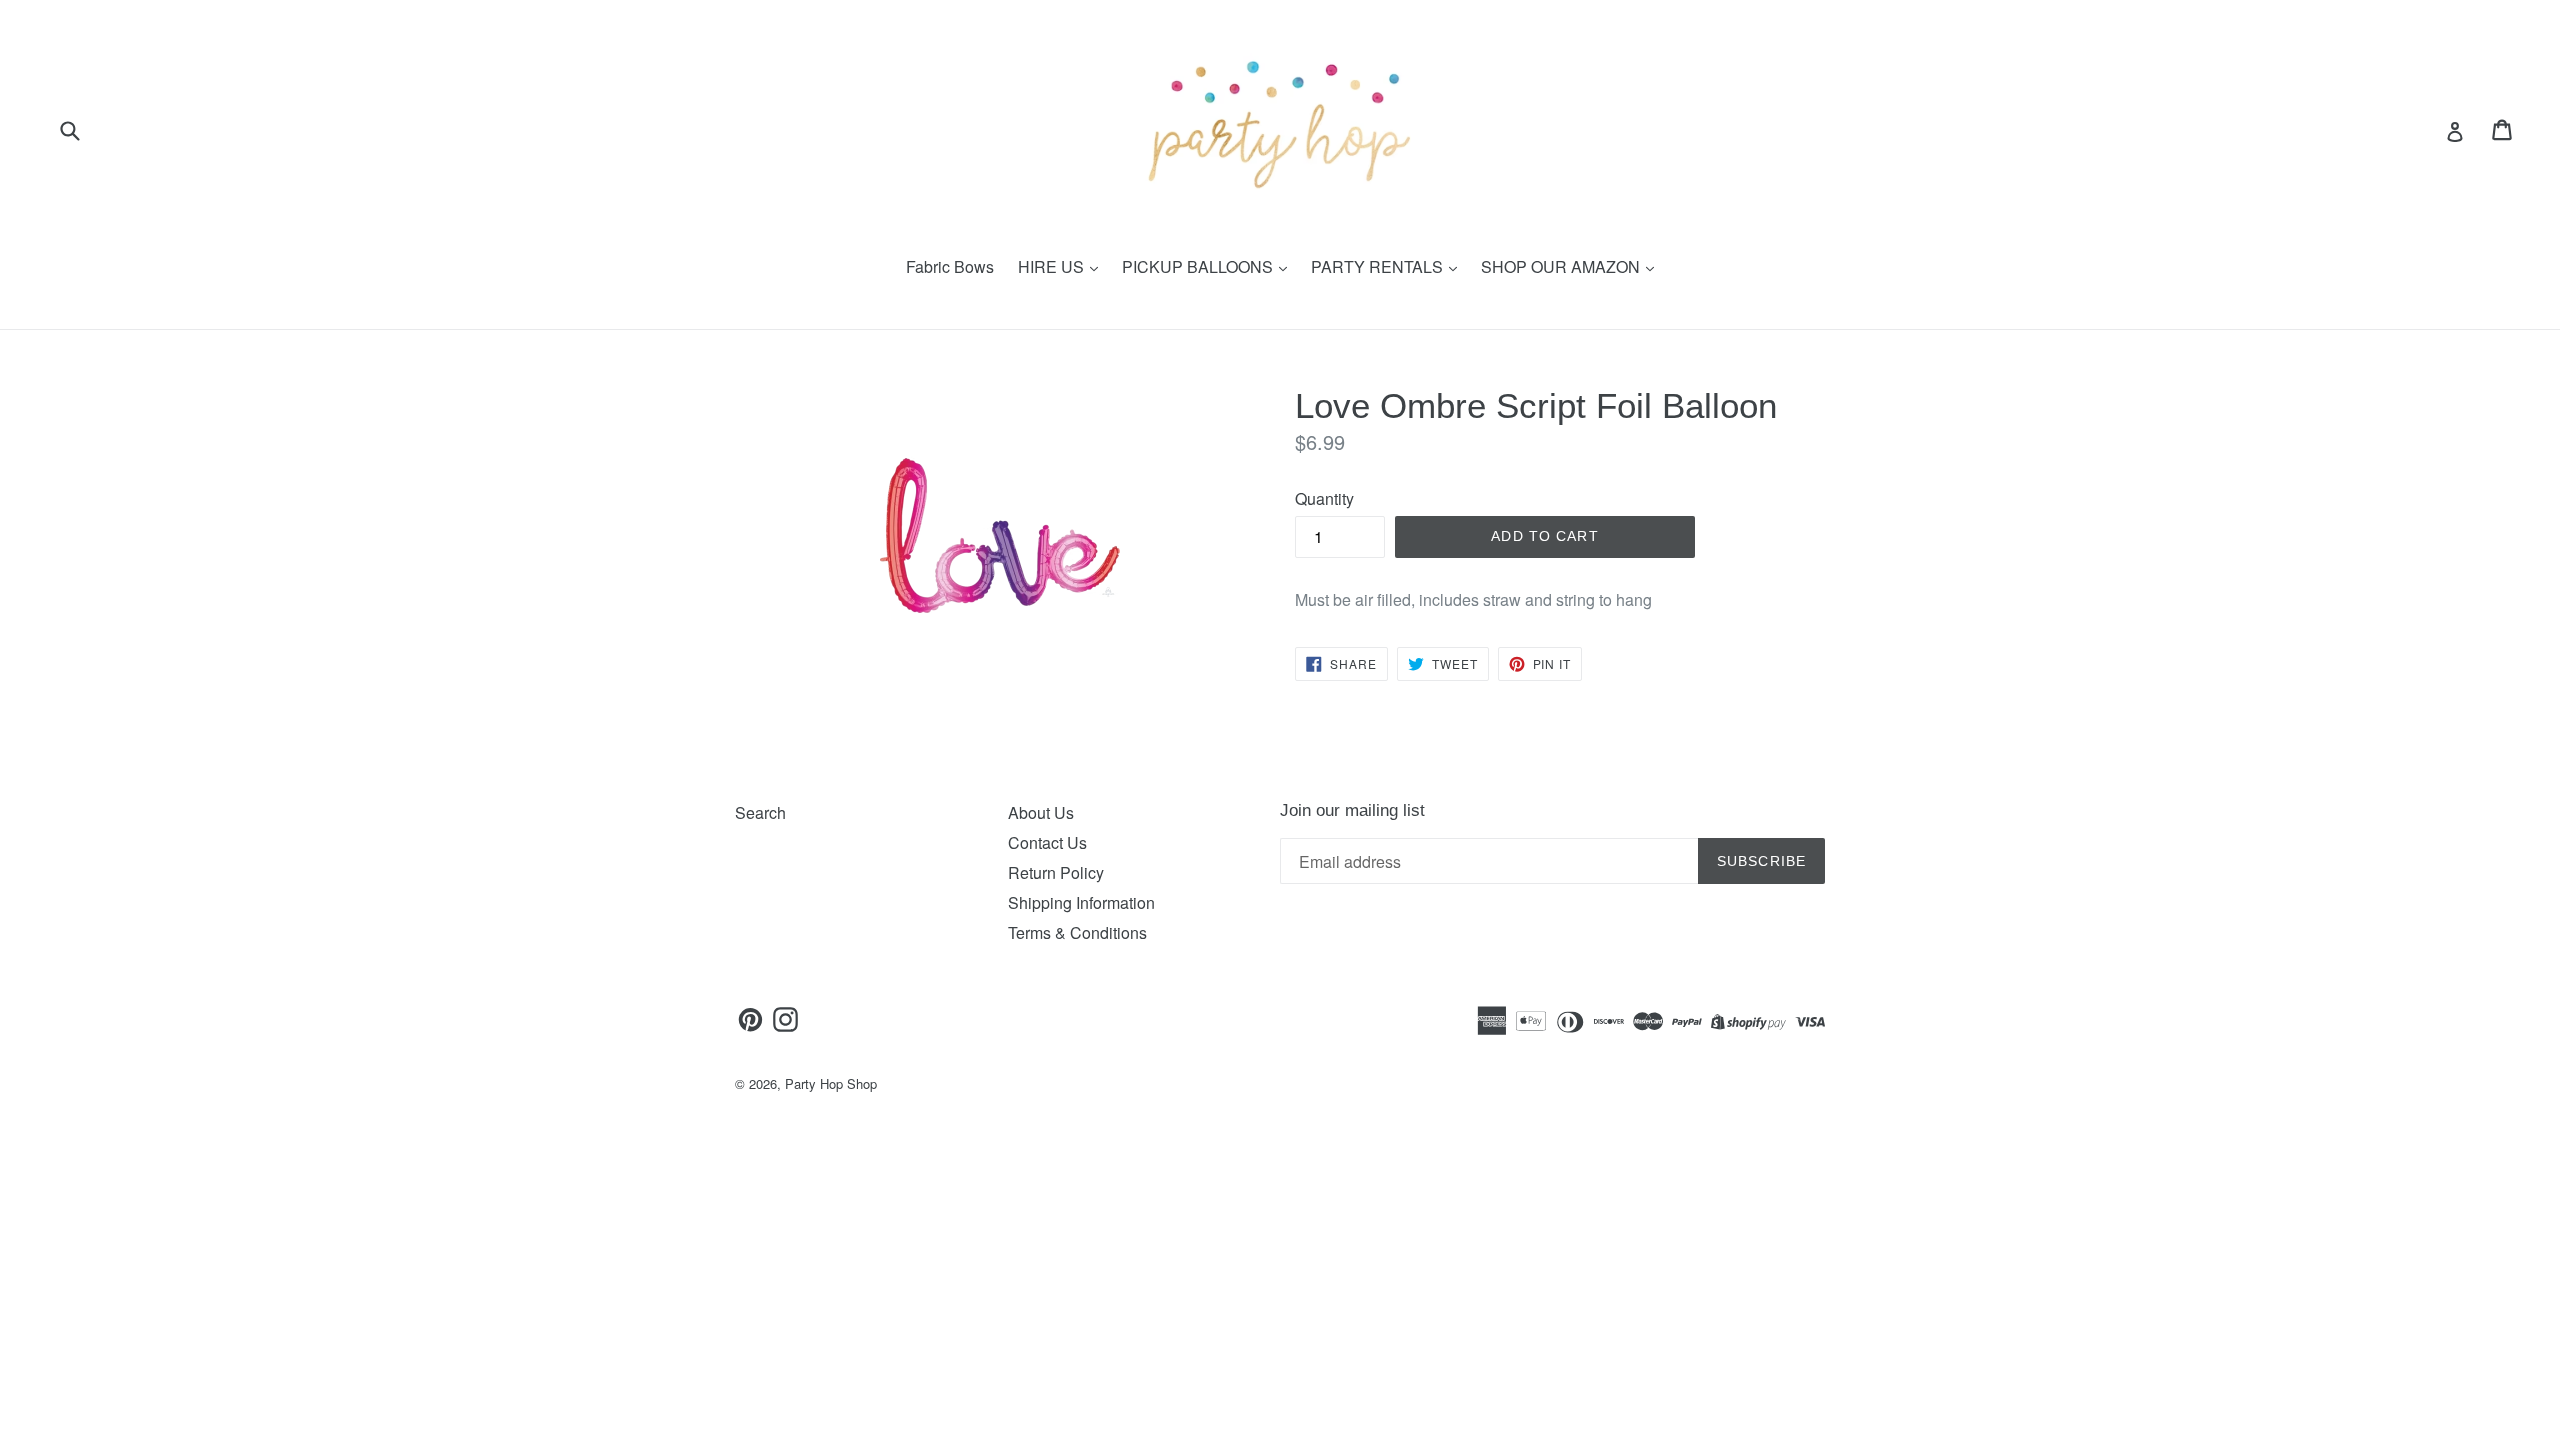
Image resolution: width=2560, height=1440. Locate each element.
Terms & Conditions (1077, 932)
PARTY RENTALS (1379, 266)
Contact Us (1047, 842)
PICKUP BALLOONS (1199, 266)
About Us (1041, 812)
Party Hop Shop (831, 1083)
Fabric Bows (950, 266)
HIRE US (1053, 266)
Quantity (1324, 498)
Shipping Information (1081, 902)
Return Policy (1056, 872)
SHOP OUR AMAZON (1562, 266)
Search (760, 812)
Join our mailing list (1352, 810)
